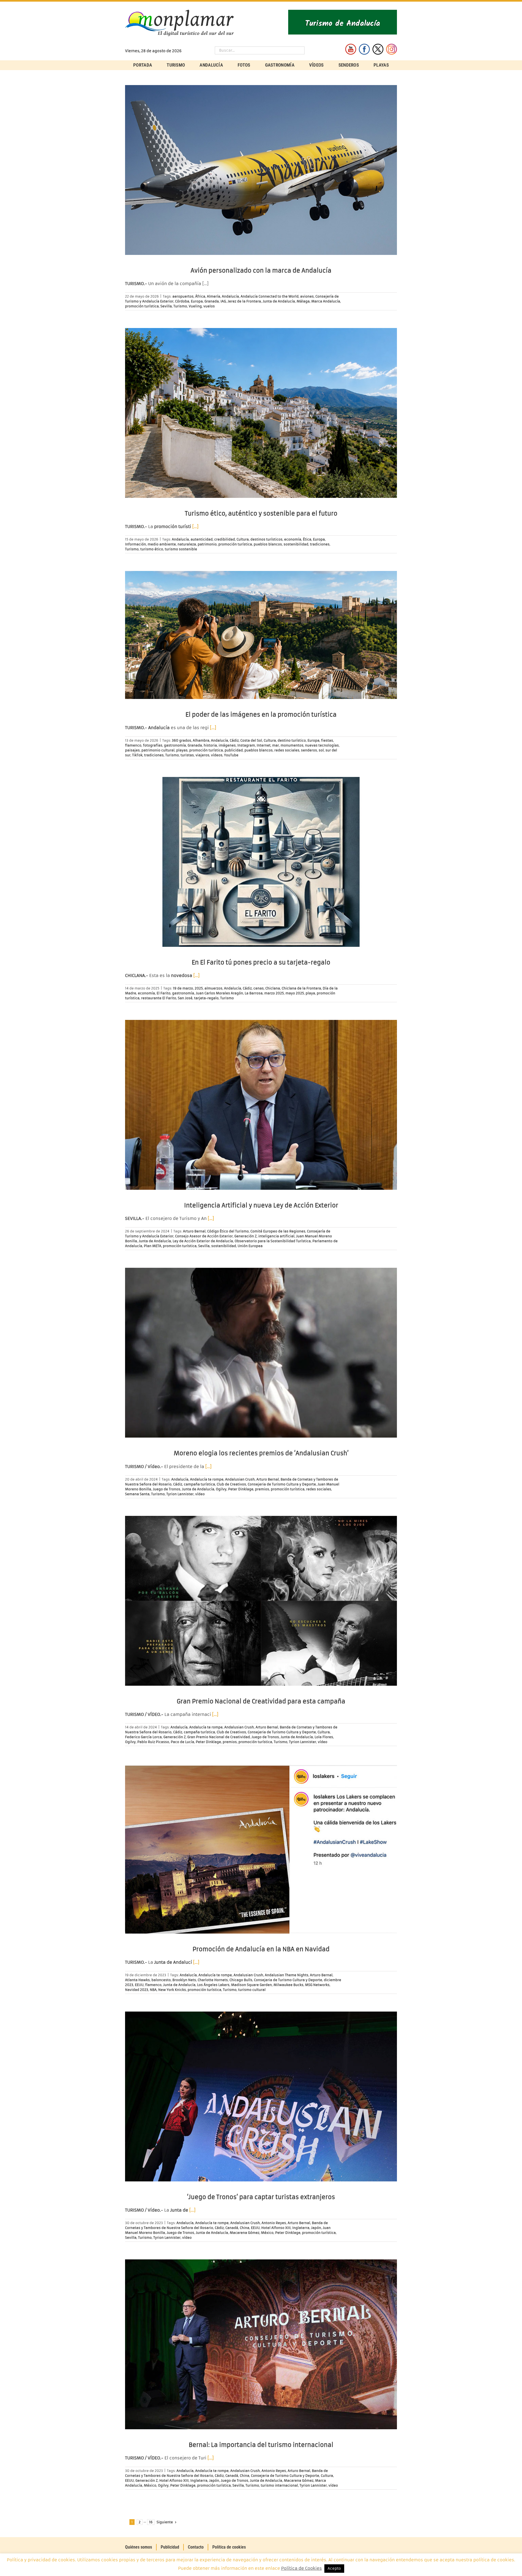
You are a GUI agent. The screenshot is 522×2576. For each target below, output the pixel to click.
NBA (153, 1990)
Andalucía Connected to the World (270, 296)
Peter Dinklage (241, 1489)
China (245, 2228)
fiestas (327, 740)
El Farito (164, 993)
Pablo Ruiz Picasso (153, 1742)
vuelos (209, 306)
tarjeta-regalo (206, 998)
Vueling (195, 306)
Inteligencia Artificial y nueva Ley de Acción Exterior (261, 1205)
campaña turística (199, 1484)
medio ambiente (162, 544)
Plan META (153, 1246)
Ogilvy (221, 1489)
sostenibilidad (296, 544)
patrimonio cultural (158, 750)
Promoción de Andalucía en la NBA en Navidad (261, 1949)
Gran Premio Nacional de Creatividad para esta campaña (261, 1701)
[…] (195, 527)
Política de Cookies (302, 2568)
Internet (264, 745)
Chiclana (273, 988)
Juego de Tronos (167, 1489)
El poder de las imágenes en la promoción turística (261, 715)
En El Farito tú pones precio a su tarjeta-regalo (261, 962)
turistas (187, 755)
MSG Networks (317, 1985)
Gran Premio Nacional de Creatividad (219, 1737)
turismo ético (152, 549)
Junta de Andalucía (279, 301)
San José (185, 998)
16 (151, 2522)
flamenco (133, 745)
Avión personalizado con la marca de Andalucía (261, 271)
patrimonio (207, 544)
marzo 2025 (274, 993)
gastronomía (175, 745)
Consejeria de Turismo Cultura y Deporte (282, 1484)
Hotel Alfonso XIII (276, 2228)
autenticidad (202, 539)
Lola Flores (324, 1737)
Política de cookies (229, 2547)
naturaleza (187, 544)
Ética (307, 539)
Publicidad (170, 2547)
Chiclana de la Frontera (301, 988)
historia (210, 745)
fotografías (153, 745)
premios (262, 1489)
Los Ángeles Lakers (213, 1985)
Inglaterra (301, 2228)
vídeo (200, 1494)
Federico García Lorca (143, 1737)
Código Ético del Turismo (228, 1231)
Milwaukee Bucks (288, 1985)
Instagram (246, 745)
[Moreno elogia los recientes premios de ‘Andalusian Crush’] (261, 1353)
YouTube (231, 755)
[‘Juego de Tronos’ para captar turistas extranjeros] (261, 2096)
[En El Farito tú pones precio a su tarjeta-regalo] (261, 862)
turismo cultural (252, 1990)
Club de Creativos (231, 1484)
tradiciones (320, 544)
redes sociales (287, 750)
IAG (223, 301)
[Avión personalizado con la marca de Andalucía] (261, 170)
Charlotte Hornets (213, 1980)
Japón (316, 2228)
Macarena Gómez (245, 2233)
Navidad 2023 (137, 1990)
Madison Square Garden (251, 1985)
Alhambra (201, 740)
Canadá (232, 2228)
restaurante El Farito (159, 998)
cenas (259, 988)
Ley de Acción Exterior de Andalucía (203, 1241)
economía (293, 539)
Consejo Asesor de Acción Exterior (204, 1236)
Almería (214, 296)
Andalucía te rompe (207, 1479)
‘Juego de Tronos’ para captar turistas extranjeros (261, 2197)
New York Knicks (172, 1990)
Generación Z (246, 1236)
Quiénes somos (139, 2547)
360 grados (181, 740)
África (200, 296)
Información (136, 544)
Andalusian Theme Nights (287, 1975)
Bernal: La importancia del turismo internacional (261, 2445)
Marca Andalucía (326, 301)
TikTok (137, 755)
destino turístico (292, 740)
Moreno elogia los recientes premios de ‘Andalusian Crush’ (261, 1453)
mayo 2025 (295, 993)
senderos (309, 750)
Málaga (303, 301)
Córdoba (182, 301)
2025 (199, 988)
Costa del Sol (251, 740)
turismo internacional (279, 2485)
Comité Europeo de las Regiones (278, 1231)
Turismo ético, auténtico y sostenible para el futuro (261, 513)
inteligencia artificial (276, 1236)
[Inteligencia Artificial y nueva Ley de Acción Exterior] (261, 1105)
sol (321, 750)
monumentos (292, 745)
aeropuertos (183, 296)
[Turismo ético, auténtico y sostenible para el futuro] (261, 413)
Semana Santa (137, 1494)
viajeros (202, 755)
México (267, 2233)
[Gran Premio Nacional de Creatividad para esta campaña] (261, 1601)
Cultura (243, 539)
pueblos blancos (268, 544)
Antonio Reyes (274, 2223)
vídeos (217, 755)
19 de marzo (183, 988)
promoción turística (142, 306)
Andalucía (230, 296)
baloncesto (161, 1980)
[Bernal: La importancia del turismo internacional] (261, 2344)
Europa (197, 301)
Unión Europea (250, 1246)
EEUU (139, 1985)
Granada (212, 301)
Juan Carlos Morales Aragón (219, 993)
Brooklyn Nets (184, 1980)
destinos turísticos (266, 539)
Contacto (196, 2547)
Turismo (180, 306)
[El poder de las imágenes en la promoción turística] (261, 635)
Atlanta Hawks (137, 1980)
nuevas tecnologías (322, 745)
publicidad (234, 750)
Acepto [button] (334, 2569)
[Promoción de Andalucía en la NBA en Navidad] (261, 1849)
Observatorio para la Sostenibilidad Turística (273, 1241)
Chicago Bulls (241, 1980)
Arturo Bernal (194, 1231)
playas (182, 750)
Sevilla (166, 306)
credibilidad (225, 539)
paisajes (132, 750)
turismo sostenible (181, 549)
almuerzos (213, 988)
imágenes (227, 745)
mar (276, 745)
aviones (307, 296)
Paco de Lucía (182, 1742)
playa (310, 993)
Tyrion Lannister (180, 1494)
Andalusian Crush (240, 1479)
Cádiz (234, 740)
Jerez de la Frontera (244, 301)
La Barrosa (254, 993)
